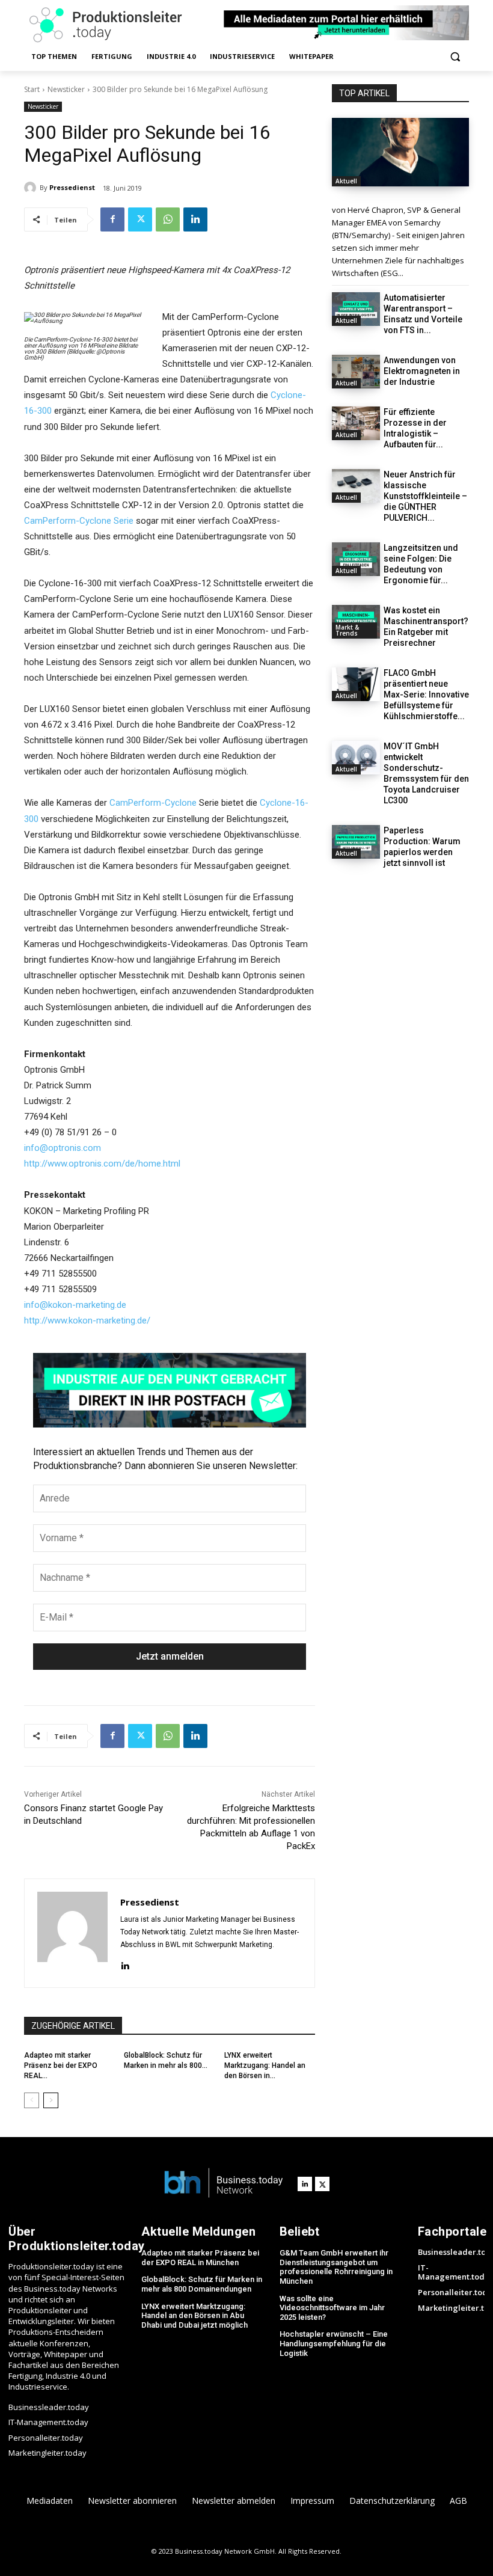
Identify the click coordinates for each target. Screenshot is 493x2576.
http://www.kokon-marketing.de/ (87, 1320)
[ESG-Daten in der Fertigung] (400, 152)
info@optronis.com (63, 1148)
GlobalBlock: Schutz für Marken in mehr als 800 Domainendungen (202, 2284)
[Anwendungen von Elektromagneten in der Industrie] (356, 372)
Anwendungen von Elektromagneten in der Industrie (422, 371)
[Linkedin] (195, 219)
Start (32, 89)
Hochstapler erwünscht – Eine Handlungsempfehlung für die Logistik (334, 2343)
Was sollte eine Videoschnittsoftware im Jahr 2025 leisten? (332, 2308)
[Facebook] (112, 219)
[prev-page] (32, 2100)
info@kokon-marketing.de (75, 1305)
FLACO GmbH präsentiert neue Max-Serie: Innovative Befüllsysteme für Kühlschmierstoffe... (426, 695)
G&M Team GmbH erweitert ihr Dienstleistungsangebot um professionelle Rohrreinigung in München (336, 2267)
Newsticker (66, 89)
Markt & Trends (347, 630)
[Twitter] (140, 219)
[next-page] (51, 2100)
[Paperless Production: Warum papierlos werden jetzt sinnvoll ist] (356, 842)
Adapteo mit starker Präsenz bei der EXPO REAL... (61, 2065)
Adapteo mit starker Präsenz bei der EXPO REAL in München (200, 2258)
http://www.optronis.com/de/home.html (102, 1164)
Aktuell (346, 181)
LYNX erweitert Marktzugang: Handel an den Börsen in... (265, 2065)
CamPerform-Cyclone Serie (79, 521)
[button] (455, 57)
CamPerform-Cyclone (153, 803)
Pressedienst (72, 187)
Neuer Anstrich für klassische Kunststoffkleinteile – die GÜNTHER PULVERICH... (425, 496)
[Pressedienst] (32, 188)
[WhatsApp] (168, 219)
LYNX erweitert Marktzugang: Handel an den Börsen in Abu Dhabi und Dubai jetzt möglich (194, 2316)
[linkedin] (125, 1964)
